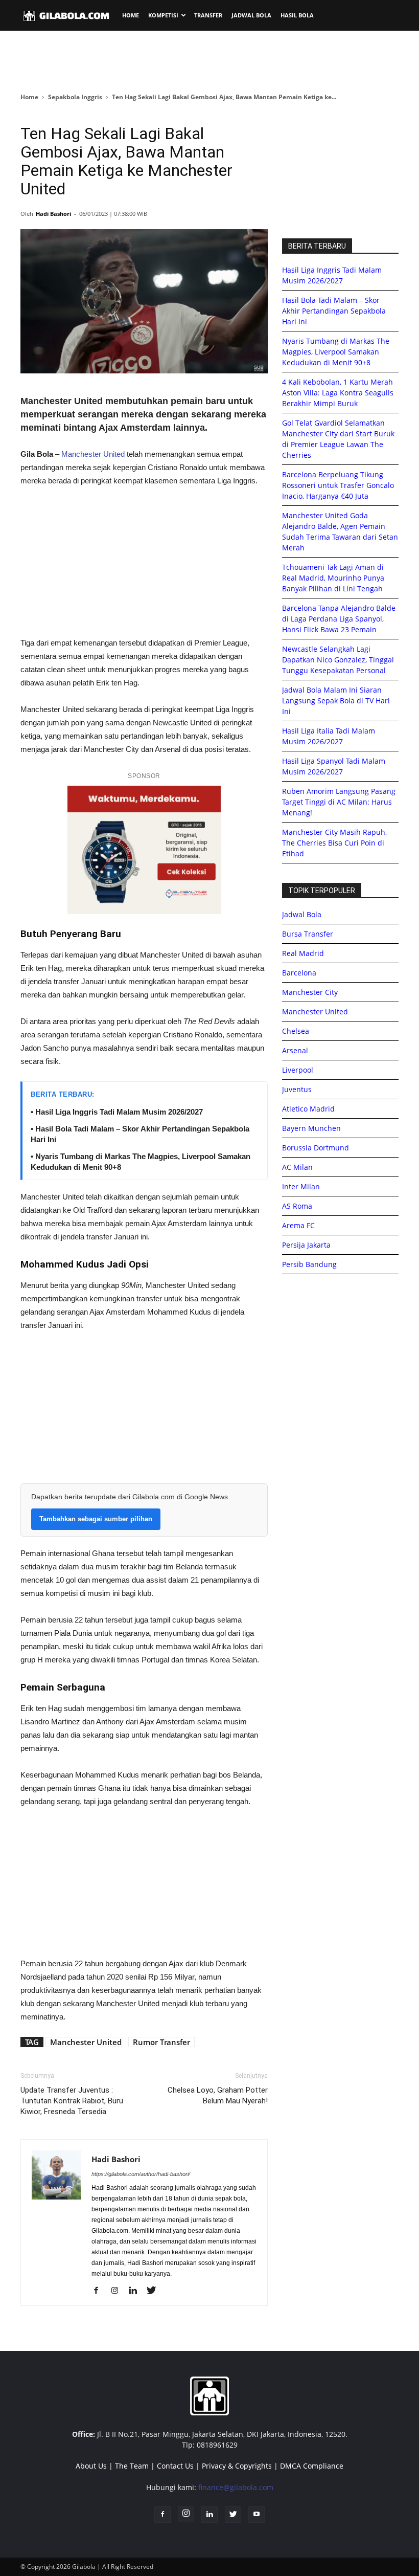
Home (29, 97)
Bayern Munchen (311, 1128)
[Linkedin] (137, 2291)
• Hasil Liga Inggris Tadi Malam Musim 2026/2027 (117, 1112)
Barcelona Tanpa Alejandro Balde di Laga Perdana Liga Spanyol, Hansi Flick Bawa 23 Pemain (339, 619)
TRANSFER (208, 15)
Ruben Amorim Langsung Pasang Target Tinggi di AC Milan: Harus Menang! (339, 802)
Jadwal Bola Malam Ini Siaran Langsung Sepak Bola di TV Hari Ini (336, 701)
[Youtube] (257, 2515)
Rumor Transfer (161, 2042)
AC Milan (297, 1167)
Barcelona (299, 973)
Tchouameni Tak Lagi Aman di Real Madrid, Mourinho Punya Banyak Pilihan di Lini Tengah (333, 578)
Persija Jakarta (306, 1245)
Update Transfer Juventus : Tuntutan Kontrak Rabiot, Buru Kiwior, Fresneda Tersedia (72, 2101)
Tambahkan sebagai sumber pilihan (96, 1519)
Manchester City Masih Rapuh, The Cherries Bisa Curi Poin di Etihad (334, 843)
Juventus (297, 1089)
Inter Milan (301, 1186)
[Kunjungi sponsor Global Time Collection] (144, 850)
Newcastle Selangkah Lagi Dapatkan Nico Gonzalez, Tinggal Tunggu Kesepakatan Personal (338, 660)
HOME (131, 15)
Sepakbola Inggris (75, 97)
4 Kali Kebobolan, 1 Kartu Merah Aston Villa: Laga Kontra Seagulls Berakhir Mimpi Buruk (338, 393)
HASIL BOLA (297, 15)
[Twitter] (155, 2291)
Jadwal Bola (302, 914)
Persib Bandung (309, 1264)
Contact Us (175, 2466)
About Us (91, 2466)
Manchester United (93, 454)
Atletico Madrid (308, 1109)
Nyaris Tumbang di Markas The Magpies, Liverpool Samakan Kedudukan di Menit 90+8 (336, 352)
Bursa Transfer (308, 934)
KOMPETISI (163, 15)
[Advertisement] (209, 61)
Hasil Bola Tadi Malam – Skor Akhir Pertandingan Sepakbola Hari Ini (334, 311)
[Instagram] (118, 2291)
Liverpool (298, 1070)
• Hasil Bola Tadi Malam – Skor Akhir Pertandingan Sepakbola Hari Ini (140, 1134)
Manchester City (310, 992)
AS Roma (297, 1206)
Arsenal (295, 1050)
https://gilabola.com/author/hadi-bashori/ (141, 2174)
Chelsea (296, 1031)
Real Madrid (303, 953)
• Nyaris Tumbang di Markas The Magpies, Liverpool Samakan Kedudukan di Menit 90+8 (141, 1162)
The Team (132, 2466)
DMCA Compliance (312, 2466)
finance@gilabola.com (236, 2487)
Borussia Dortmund (316, 1148)
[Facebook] (100, 2291)
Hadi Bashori (53, 214)
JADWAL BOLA (251, 15)
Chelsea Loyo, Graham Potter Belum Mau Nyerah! (218, 2095)
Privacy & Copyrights (237, 2466)
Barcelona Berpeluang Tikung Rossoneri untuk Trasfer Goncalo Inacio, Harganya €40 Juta (338, 485)
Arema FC (298, 1225)
